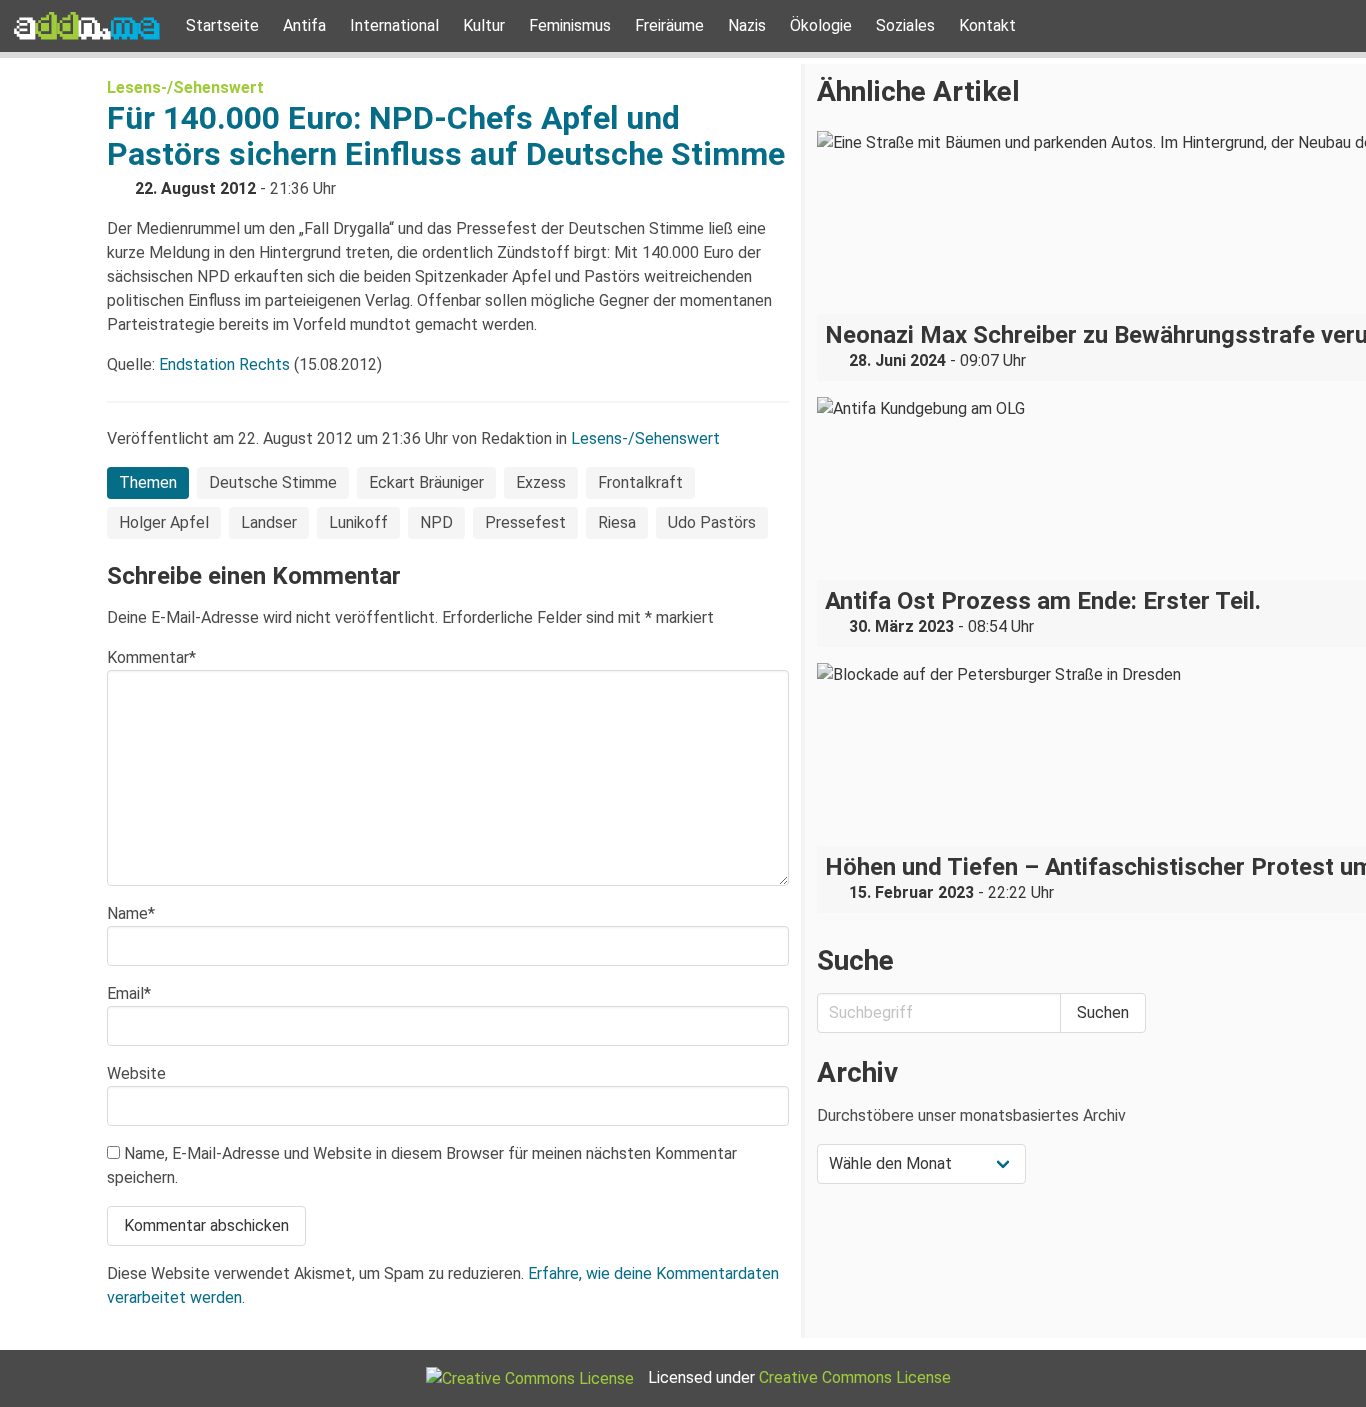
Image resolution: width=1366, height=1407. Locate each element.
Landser (269, 522)
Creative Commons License (855, 1377)
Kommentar (151, 657)
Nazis (747, 25)
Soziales (905, 25)
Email (129, 993)
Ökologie (821, 25)
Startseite (222, 25)
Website (136, 1073)
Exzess (541, 482)
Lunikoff (358, 522)
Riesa (617, 522)
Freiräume (669, 25)
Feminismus (570, 25)
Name (131, 913)
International (394, 25)
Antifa (304, 25)
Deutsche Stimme (273, 482)
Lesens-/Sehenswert (185, 87)
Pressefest (525, 522)
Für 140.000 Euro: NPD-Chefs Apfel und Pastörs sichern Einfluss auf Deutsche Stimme (446, 136)
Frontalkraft (640, 482)
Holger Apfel (164, 522)
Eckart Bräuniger (426, 482)
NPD (436, 522)
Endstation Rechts (224, 364)
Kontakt (987, 25)
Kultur (484, 25)
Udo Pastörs (712, 522)
